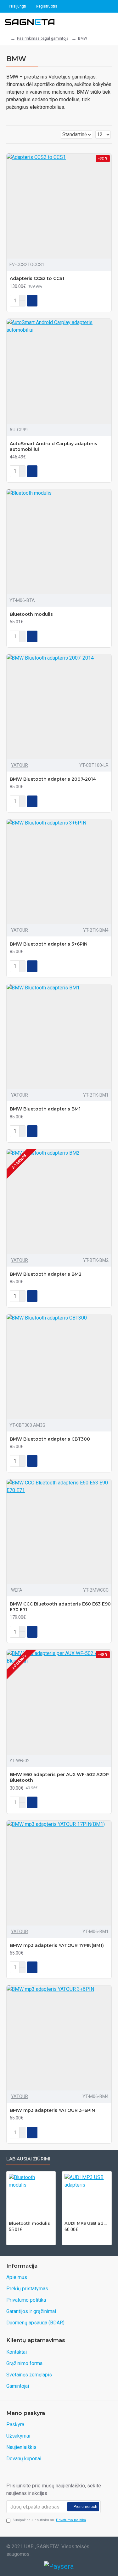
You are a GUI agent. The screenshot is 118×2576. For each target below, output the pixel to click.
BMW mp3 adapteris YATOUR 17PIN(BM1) (57, 1945)
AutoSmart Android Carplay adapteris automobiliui (53, 446)
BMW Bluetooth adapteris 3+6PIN (49, 944)
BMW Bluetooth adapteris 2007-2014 (53, 779)
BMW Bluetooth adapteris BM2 (46, 1274)
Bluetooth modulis (31, 614)
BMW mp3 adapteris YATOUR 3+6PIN (52, 2110)
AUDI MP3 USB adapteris (87, 2223)
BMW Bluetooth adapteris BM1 (45, 1109)
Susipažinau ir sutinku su (49, 2520)
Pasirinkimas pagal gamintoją (43, 38)
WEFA (17, 1590)
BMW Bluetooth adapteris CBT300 (50, 1439)
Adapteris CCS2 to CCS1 (37, 278)
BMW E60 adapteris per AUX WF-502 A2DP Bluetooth (59, 1777)
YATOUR (20, 765)
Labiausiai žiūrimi (28, 2159)
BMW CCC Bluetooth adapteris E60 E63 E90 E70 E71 (60, 1607)
